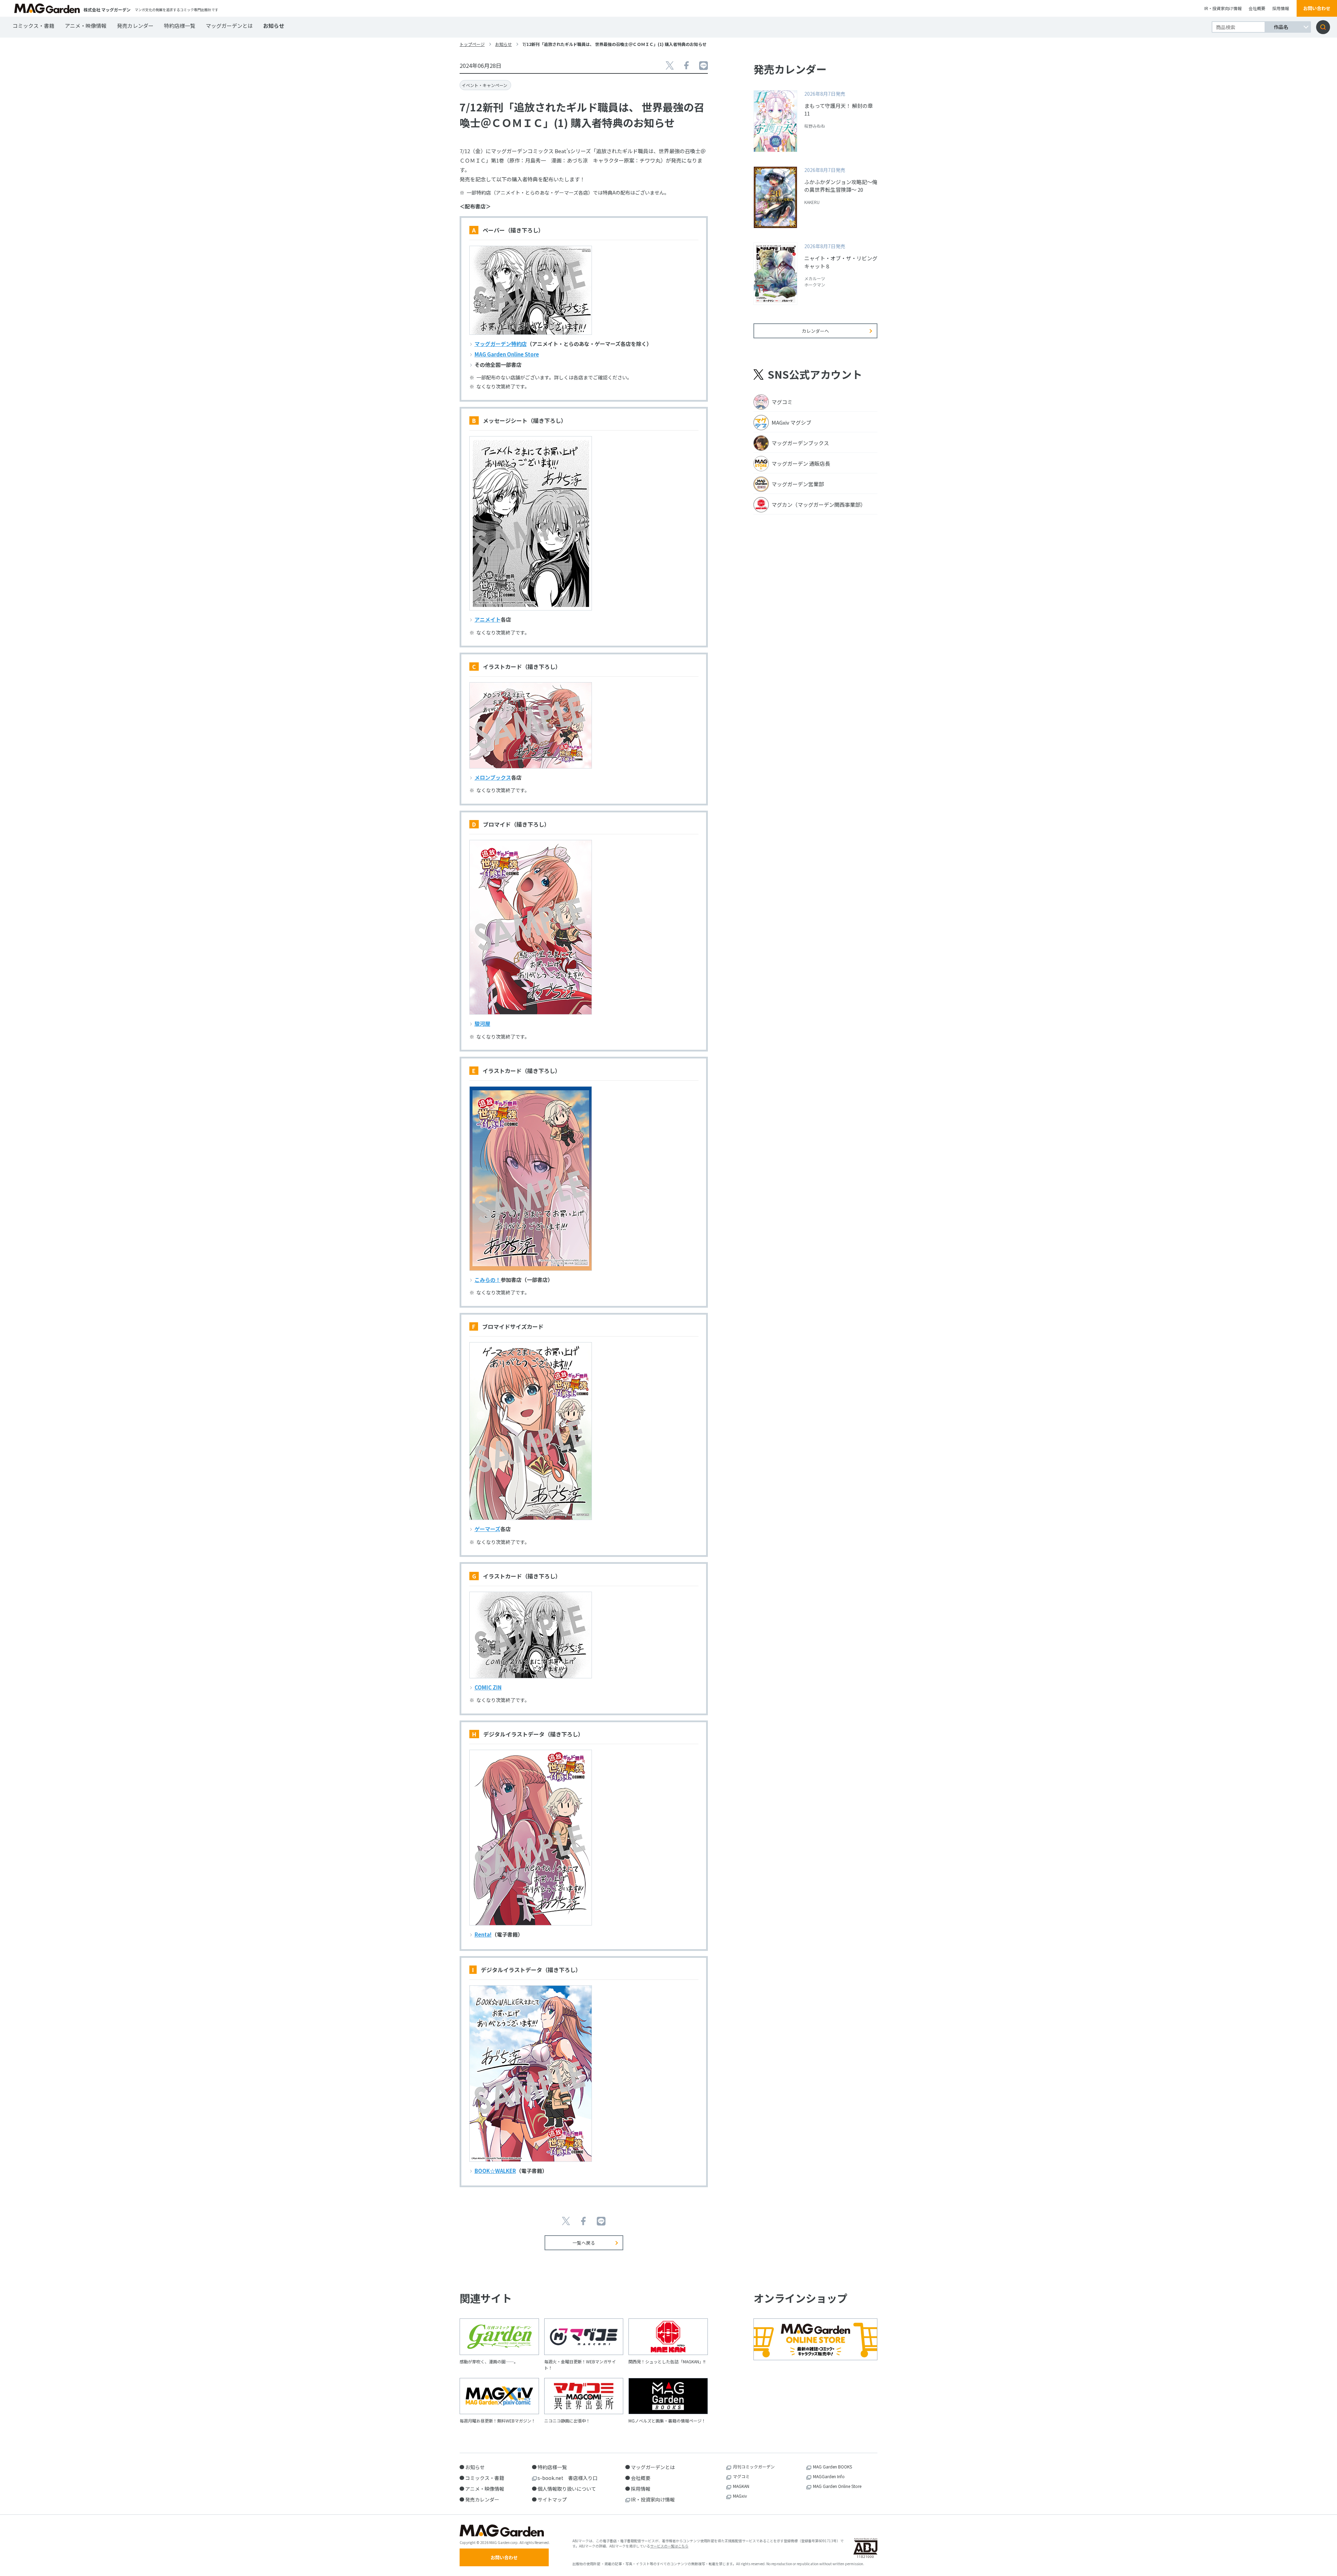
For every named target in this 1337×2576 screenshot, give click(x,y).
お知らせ (274, 26)
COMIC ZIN (488, 1687)
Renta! (483, 1934)
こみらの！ (488, 1280)
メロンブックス (493, 777)
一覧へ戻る (584, 2243)
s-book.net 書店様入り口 (568, 2478)
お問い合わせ (1317, 8)
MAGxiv (740, 2496)
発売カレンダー (135, 26)
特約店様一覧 (180, 26)
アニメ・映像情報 (86, 26)
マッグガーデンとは (229, 26)
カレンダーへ (815, 331)
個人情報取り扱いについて (567, 2489)
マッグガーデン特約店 (501, 344)
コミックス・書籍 (33, 26)
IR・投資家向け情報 (1223, 8)
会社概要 (1257, 8)
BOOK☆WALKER (495, 2171)
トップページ (472, 44)
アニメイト (488, 619)
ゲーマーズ (487, 1529)
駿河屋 (482, 1023)
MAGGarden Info (829, 2476)
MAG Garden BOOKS (832, 2467)
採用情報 (1281, 8)
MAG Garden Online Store (507, 354)
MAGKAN (741, 2486)
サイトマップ (552, 2499)
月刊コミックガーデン (754, 2467)
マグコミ (741, 2476)
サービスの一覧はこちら (669, 2546)
